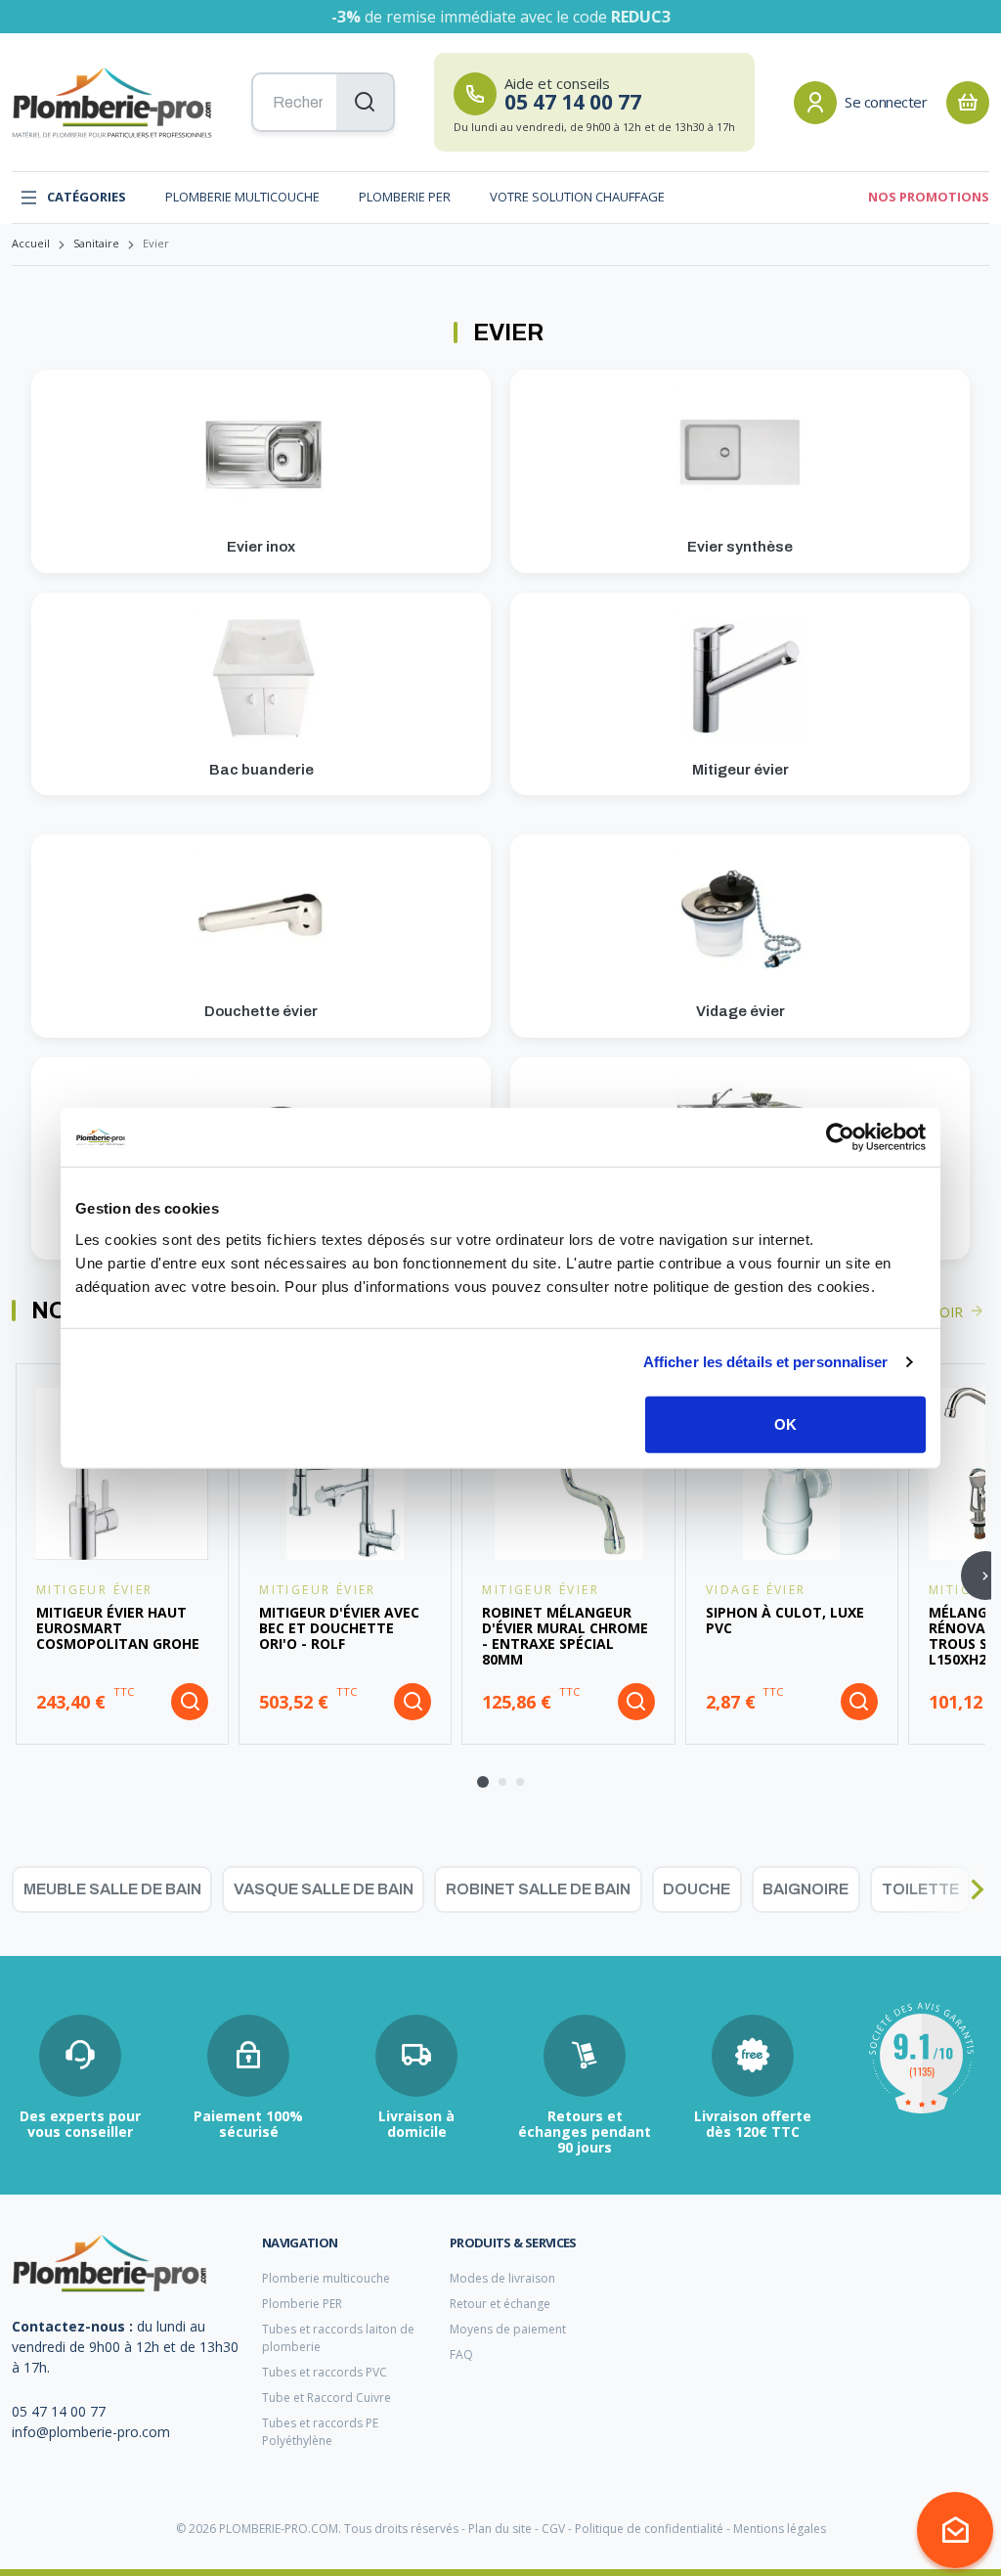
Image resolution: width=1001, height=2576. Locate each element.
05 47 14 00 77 (59, 2411)
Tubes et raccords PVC (325, 2372)
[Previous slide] (24, 1889)
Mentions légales (780, 2529)
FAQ (461, 2354)
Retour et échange (500, 2304)
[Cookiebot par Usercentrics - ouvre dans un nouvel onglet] (840, 1137)
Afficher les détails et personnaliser (766, 1362)
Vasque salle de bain (324, 1889)
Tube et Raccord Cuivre (326, 2398)
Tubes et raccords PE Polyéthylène (320, 2432)
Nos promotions (929, 197)
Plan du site (500, 2529)
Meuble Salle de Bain (112, 1889)
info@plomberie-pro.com (91, 2432)
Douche (696, 1889)
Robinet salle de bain (538, 1889)
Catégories (87, 197)
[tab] (483, 1782)
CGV (553, 2529)
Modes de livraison (502, 2278)
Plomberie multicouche (242, 197)
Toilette (920, 1889)
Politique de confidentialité (649, 2529)
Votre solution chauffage (577, 197)
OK (785, 1423)
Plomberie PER (405, 197)
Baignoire (805, 1889)
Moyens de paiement (508, 2329)
